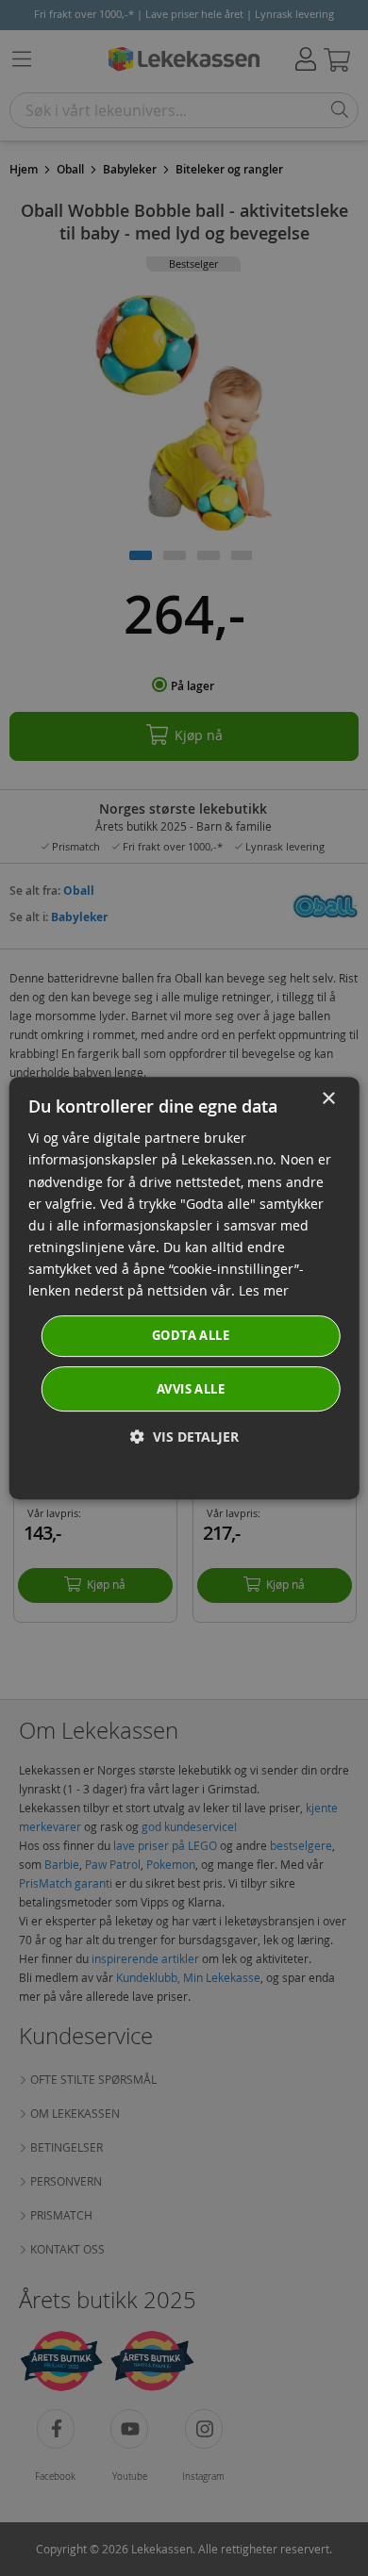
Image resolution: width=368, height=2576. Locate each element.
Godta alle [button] (191, 1335)
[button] (184, 1437)
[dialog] (184, 1288)
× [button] (328, 1099)
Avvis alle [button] (191, 1389)
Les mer (264, 1290)
